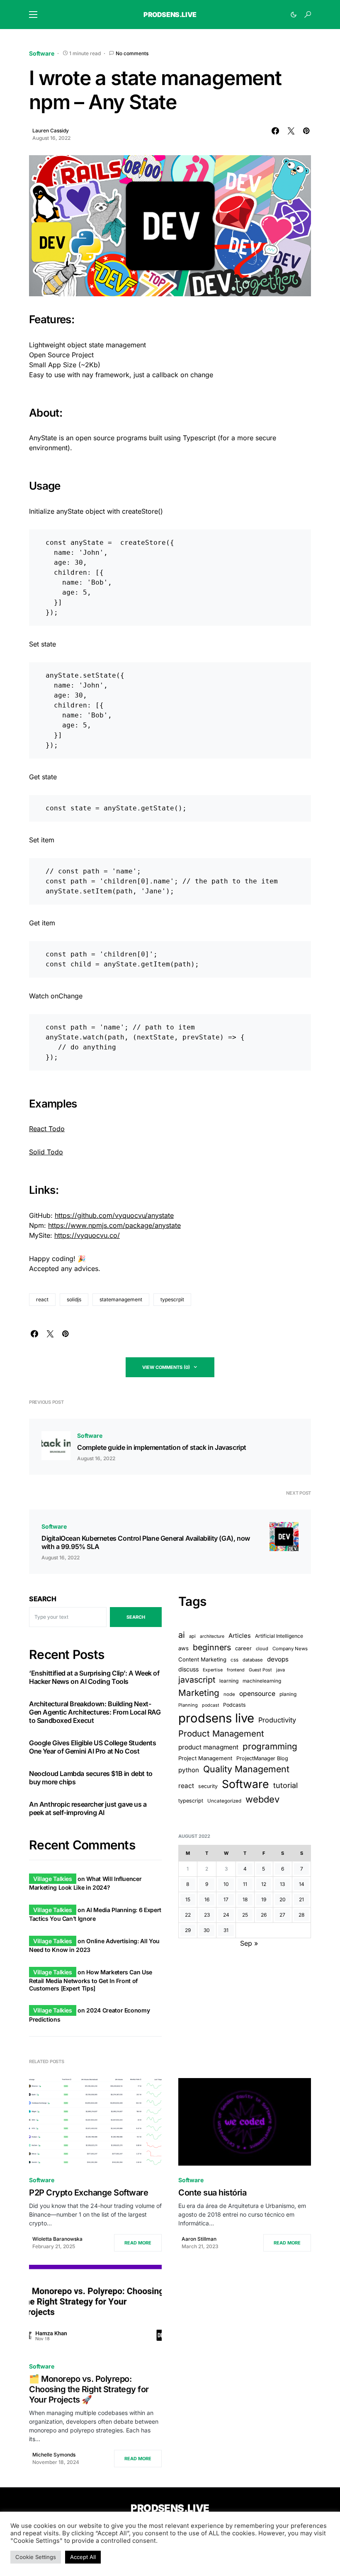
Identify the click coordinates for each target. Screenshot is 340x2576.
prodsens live (216, 1718)
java (280, 1670)
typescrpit (172, 1299)
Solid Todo (46, 1152)
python (189, 1770)
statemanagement (121, 1299)
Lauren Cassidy (51, 131)
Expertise (213, 1670)
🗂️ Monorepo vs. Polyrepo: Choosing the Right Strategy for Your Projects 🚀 (89, 2389)
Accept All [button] (83, 2557)
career (243, 1648)
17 (226, 1899)
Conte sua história (212, 2193)
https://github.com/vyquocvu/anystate (114, 1215)
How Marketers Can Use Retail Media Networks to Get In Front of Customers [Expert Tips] (91, 1980)
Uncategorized (224, 1801)
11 (245, 1884)
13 (282, 1884)
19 (264, 1899)
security (208, 1786)
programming (270, 1746)
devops (278, 1659)
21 (301, 1899)
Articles (240, 1636)
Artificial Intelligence (279, 1636)
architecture (212, 1636)
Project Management (205, 1758)
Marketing (199, 1693)
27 (282, 1915)
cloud (262, 1649)
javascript (197, 1680)
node (229, 1694)
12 (264, 1884)
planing (288, 1694)
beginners (212, 1647)
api (192, 1636)
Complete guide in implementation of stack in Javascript (162, 1447)
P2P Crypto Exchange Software (89, 2193)
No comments (132, 53)
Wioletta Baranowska (57, 2239)
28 (301, 1915)
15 (188, 1899)
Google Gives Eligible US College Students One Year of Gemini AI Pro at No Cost (93, 1747)
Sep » (249, 1943)
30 (207, 1930)
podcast (210, 1705)
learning (229, 1681)
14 (302, 1884)
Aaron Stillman (199, 2239)
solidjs (74, 1299)
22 (188, 1915)
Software (42, 53)
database (253, 1660)
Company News (290, 1649)
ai (182, 1635)
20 (283, 1899)
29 (188, 1930)
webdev (262, 1799)
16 (207, 1899)
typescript (191, 1801)
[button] (33, 15)
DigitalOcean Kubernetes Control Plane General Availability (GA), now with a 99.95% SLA (146, 1542)
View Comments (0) (166, 1367)
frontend (236, 1670)
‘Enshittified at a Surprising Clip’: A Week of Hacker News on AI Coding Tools (94, 1677)
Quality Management (246, 1769)
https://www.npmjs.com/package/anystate (114, 1225)
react (42, 1299)
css (234, 1660)
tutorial (285, 1785)
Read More (138, 2243)
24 (226, 1915)
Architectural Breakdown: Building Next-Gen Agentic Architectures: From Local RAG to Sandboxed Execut (95, 1712)
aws (183, 1648)
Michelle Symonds (54, 2455)
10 (226, 1884)
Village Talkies (53, 1879)
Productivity (277, 1720)
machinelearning (262, 1681)
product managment (208, 1747)
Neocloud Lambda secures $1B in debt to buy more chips (91, 1778)
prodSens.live (170, 15)
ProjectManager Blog (262, 1758)
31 (226, 1930)
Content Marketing (202, 1659)
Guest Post (260, 1670)
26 (264, 1915)
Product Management (221, 1733)
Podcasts (234, 1705)
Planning (188, 1705)
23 (207, 1915)
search (136, 1617)
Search (43, 1599)
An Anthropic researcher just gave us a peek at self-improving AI (88, 1808)
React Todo (47, 1129)
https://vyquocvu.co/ (87, 1235)
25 (245, 1915)
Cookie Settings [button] (36, 2557)
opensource (257, 1694)
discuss (188, 1669)
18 (245, 1899)
